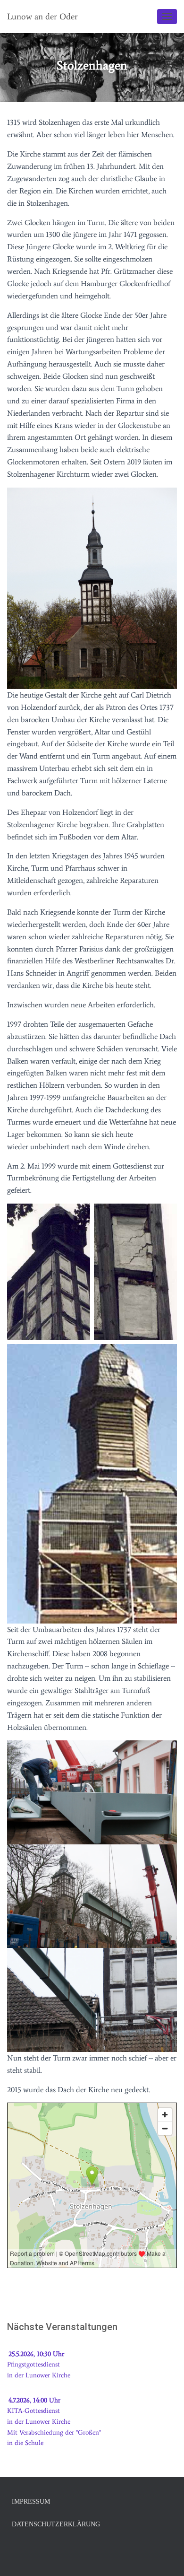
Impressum (31, 2502)
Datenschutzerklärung (56, 2524)
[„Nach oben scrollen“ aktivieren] (165, 2557)
